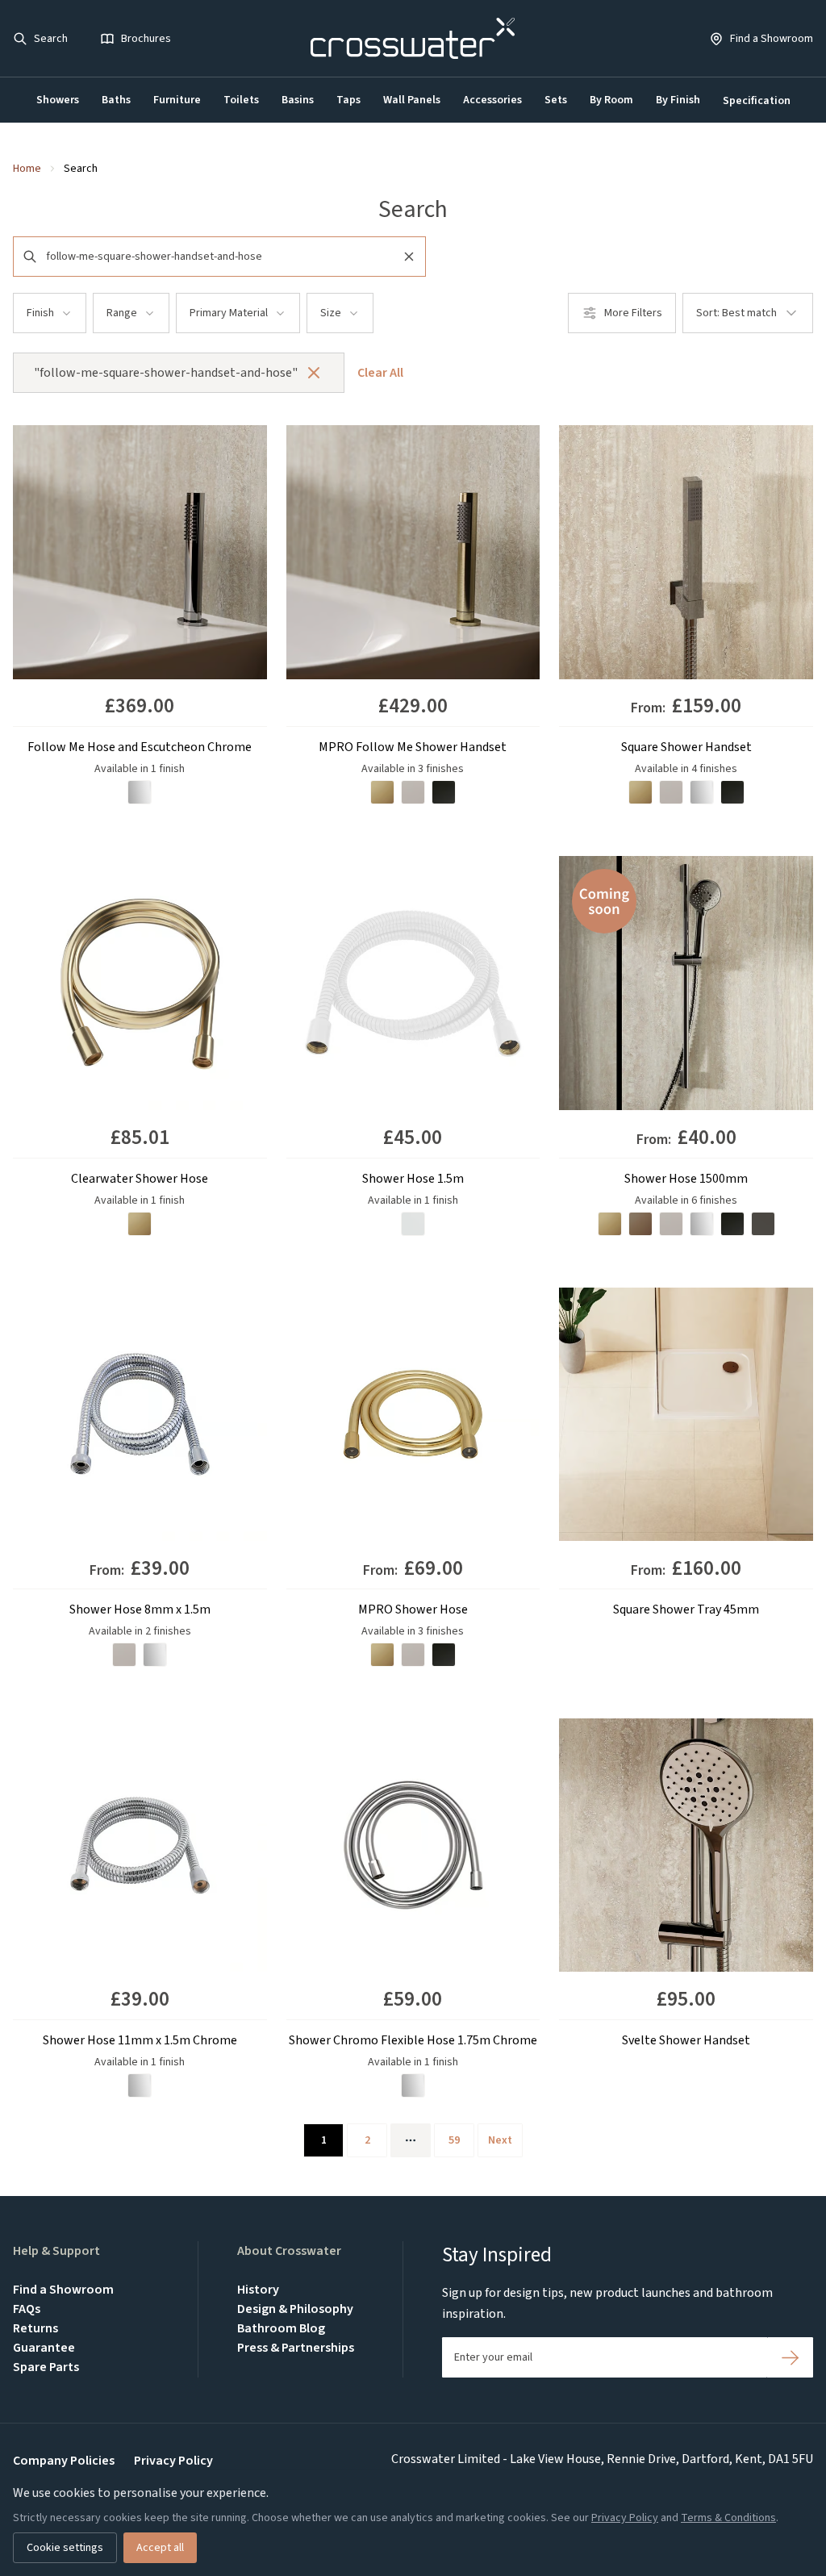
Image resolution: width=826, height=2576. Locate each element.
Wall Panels (412, 100)
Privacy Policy (173, 2461)
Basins (298, 100)
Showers (58, 100)
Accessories (492, 100)
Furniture (177, 100)
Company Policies (64, 2461)
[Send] (790, 2357)
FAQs (27, 2309)
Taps (348, 100)
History (258, 2290)
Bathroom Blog (281, 2328)
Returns (35, 2328)
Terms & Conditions (728, 2518)
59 (454, 2140)
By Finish (678, 100)
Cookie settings (65, 2548)
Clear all (380, 373)
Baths (116, 100)
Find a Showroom (63, 2290)
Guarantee (44, 2348)
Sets (556, 100)
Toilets (241, 100)
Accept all (160, 2548)
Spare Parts (46, 2367)
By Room (611, 100)
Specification (757, 101)
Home (27, 169)
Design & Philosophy (295, 2309)
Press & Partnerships (296, 2348)
